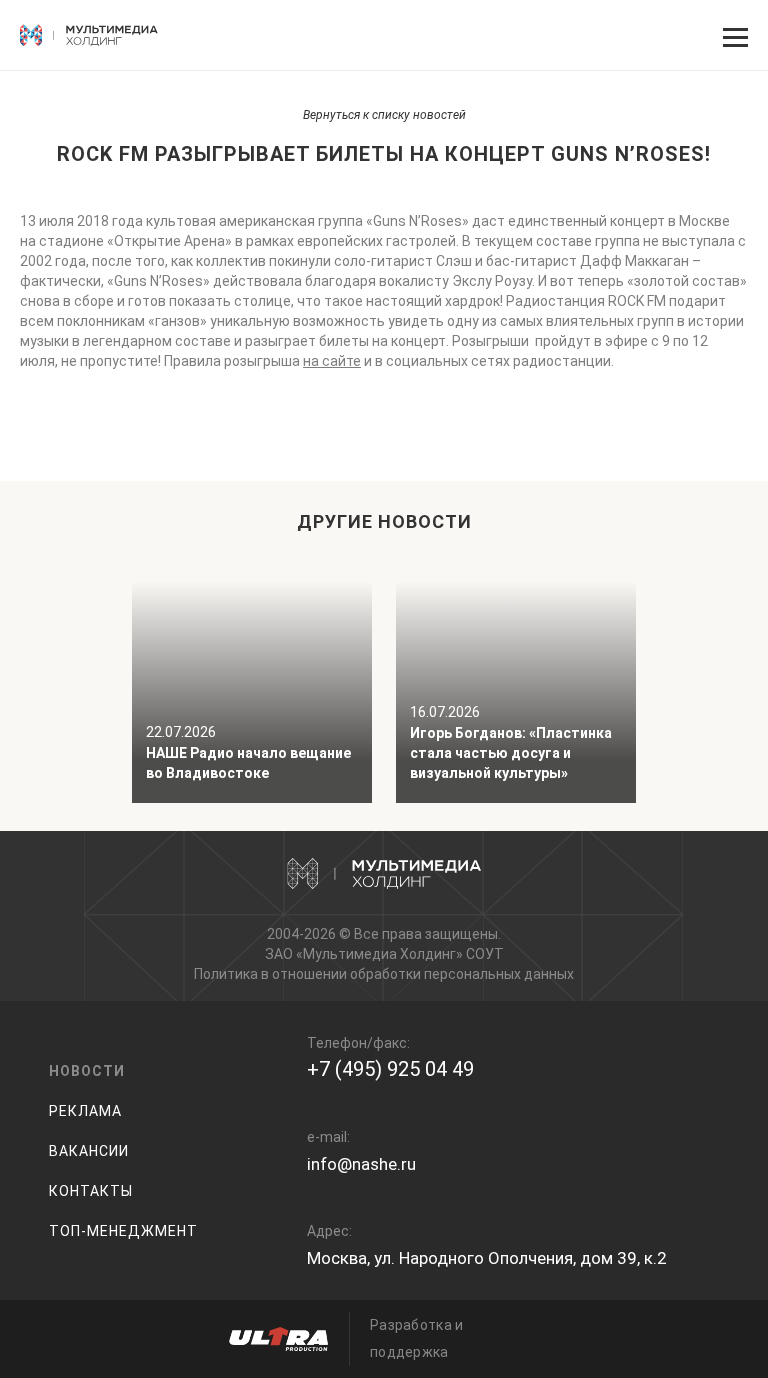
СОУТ (485, 954)
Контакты (91, 1191)
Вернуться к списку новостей (384, 115)
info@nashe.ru (361, 1164)
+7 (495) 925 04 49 (390, 1069)
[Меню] (733, 35)
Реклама (85, 1111)
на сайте (332, 361)
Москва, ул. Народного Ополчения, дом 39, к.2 (487, 1258)
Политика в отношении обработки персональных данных (384, 974)
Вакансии (89, 1151)
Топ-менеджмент (123, 1231)
